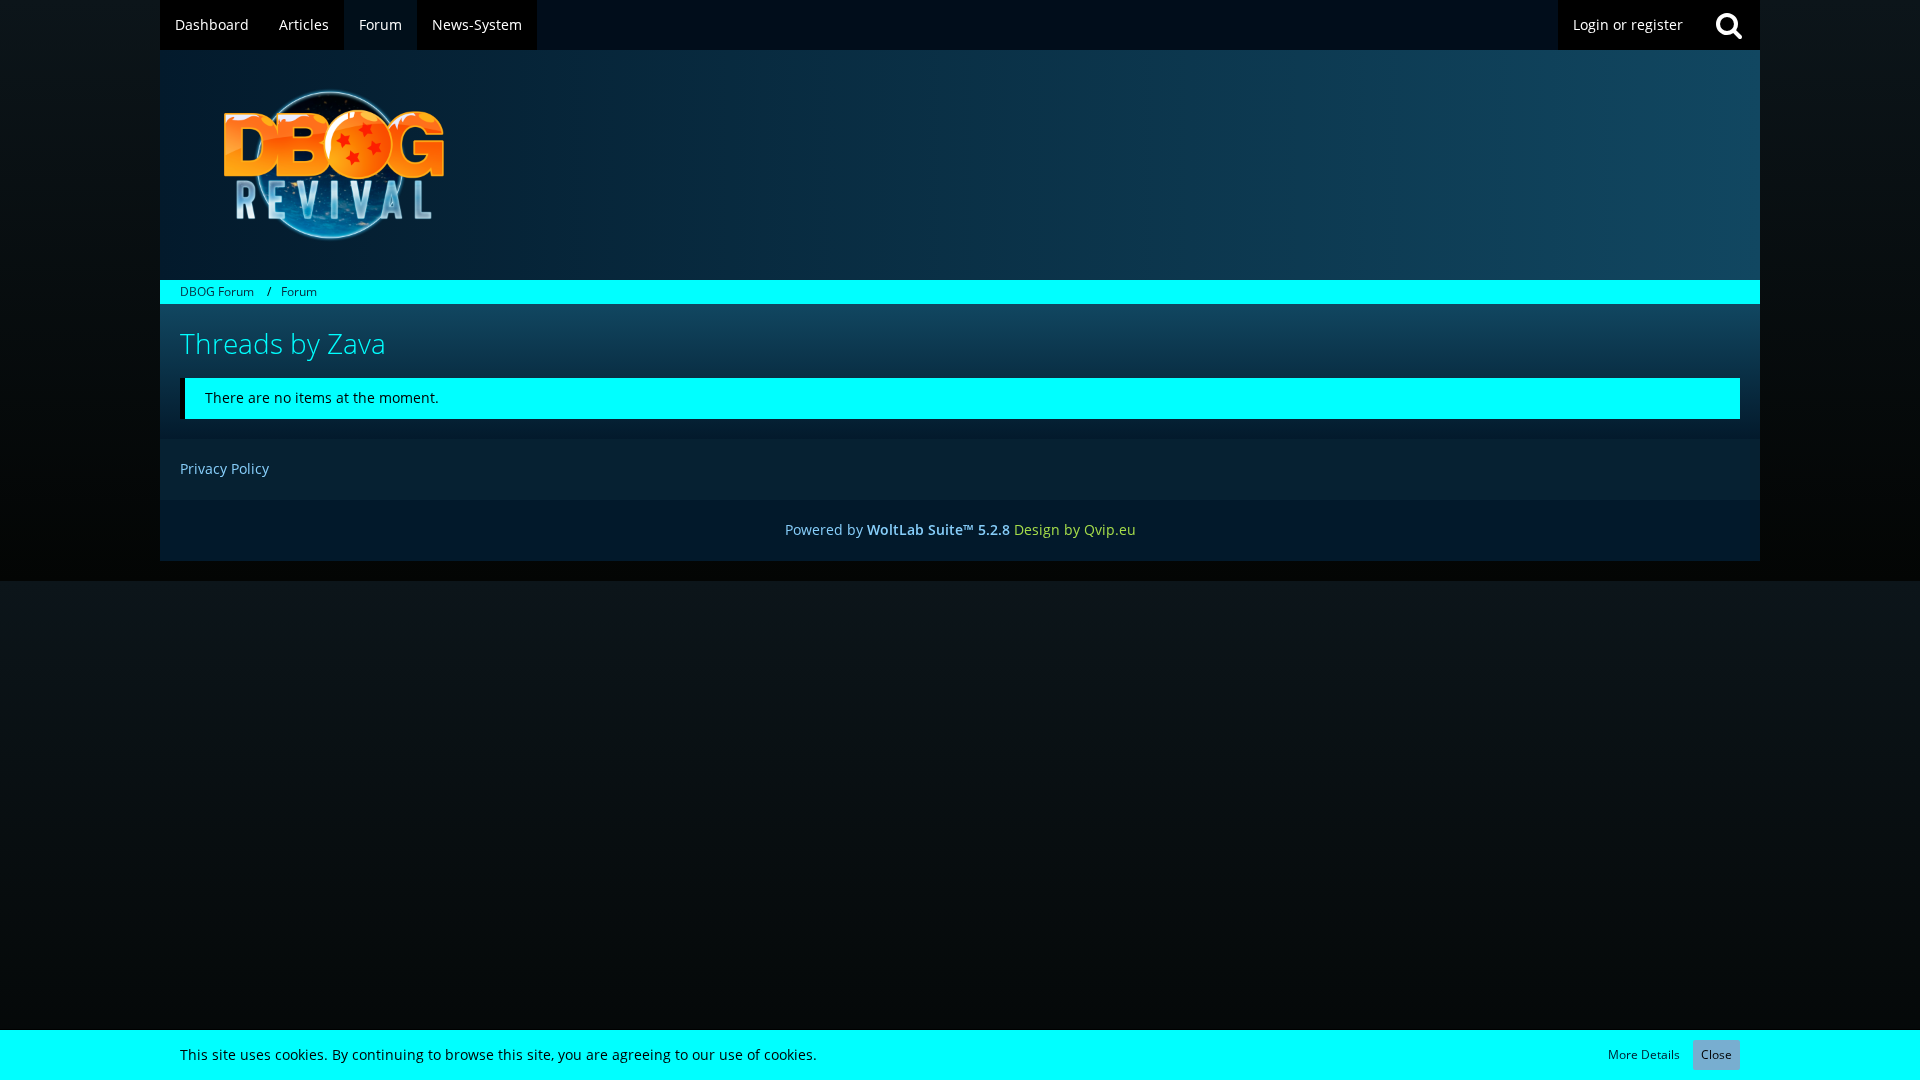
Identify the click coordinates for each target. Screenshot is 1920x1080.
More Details (1644, 1054)
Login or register (1628, 24)
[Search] (1729, 25)
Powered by (897, 529)
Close (1716, 1054)
